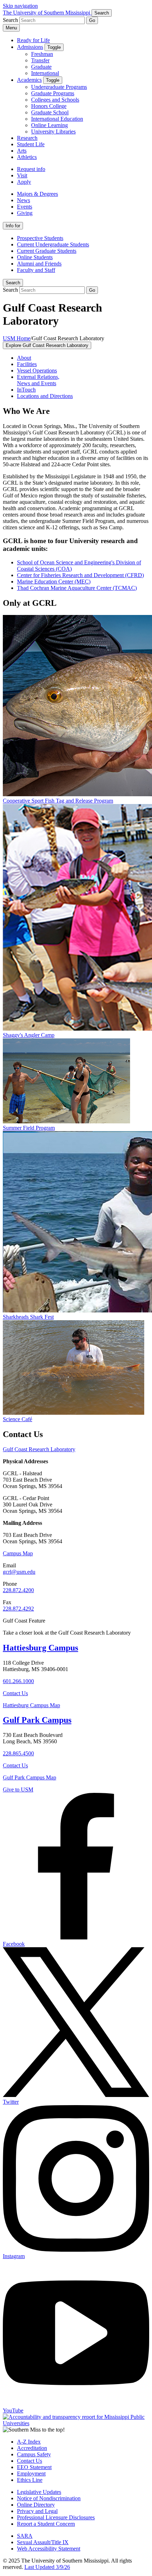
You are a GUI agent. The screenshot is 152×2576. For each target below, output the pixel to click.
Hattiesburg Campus (40, 1648)
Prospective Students (40, 238)
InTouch (26, 390)
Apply (24, 182)
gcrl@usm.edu (19, 1572)
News (24, 200)
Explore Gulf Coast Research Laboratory (47, 345)
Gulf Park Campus (37, 1720)
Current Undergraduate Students (53, 244)
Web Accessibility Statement (49, 2549)
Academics (29, 80)
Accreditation (32, 2448)
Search (13, 283)
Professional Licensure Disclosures (56, 2517)
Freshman (42, 54)
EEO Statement (34, 2467)
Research (27, 138)
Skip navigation (20, 6)
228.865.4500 (18, 1753)
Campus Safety (34, 2454)
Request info (31, 169)
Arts (22, 151)
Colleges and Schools (55, 100)
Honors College (49, 106)
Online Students (35, 257)
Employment (31, 2474)
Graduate (41, 67)
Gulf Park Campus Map (30, 1777)
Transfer (40, 60)
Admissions (30, 47)
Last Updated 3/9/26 (47, 2567)
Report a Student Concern (46, 2524)
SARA (25, 2536)
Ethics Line (30, 2480)
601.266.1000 (18, 1681)
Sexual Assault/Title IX (43, 2542)
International (45, 73)
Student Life (31, 144)
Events (25, 207)
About (24, 358)
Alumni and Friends (39, 264)
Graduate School (50, 112)
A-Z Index (29, 2442)
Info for (13, 226)
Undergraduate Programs (59, 87)
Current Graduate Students (47, 251)
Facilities (27, 364)
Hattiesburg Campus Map (31, 1705)
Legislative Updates (39, 2492)
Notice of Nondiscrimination (49, 2498)
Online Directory (36, 2505)
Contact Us (15, 1693)
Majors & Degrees (37, 194)
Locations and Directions (45, 396)
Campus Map (18, 1553)
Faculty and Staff (36, 270)
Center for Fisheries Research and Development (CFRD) (80, 575)
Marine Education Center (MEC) (54, 582)
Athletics (27, 157)
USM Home (17, 338)
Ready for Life (33, 40)
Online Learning (49, 125)
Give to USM (18, 1789)
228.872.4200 (18, 1590)
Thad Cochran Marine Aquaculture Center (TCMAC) (77, 588)
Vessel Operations (37, 371)
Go (92, 20)
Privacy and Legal (37, 2511)
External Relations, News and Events (38, 380)
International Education (57, 119)
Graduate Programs (53, 93)
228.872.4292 (18, 1609)
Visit (22, 175)
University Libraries (53, 132)
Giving (25, 213)
